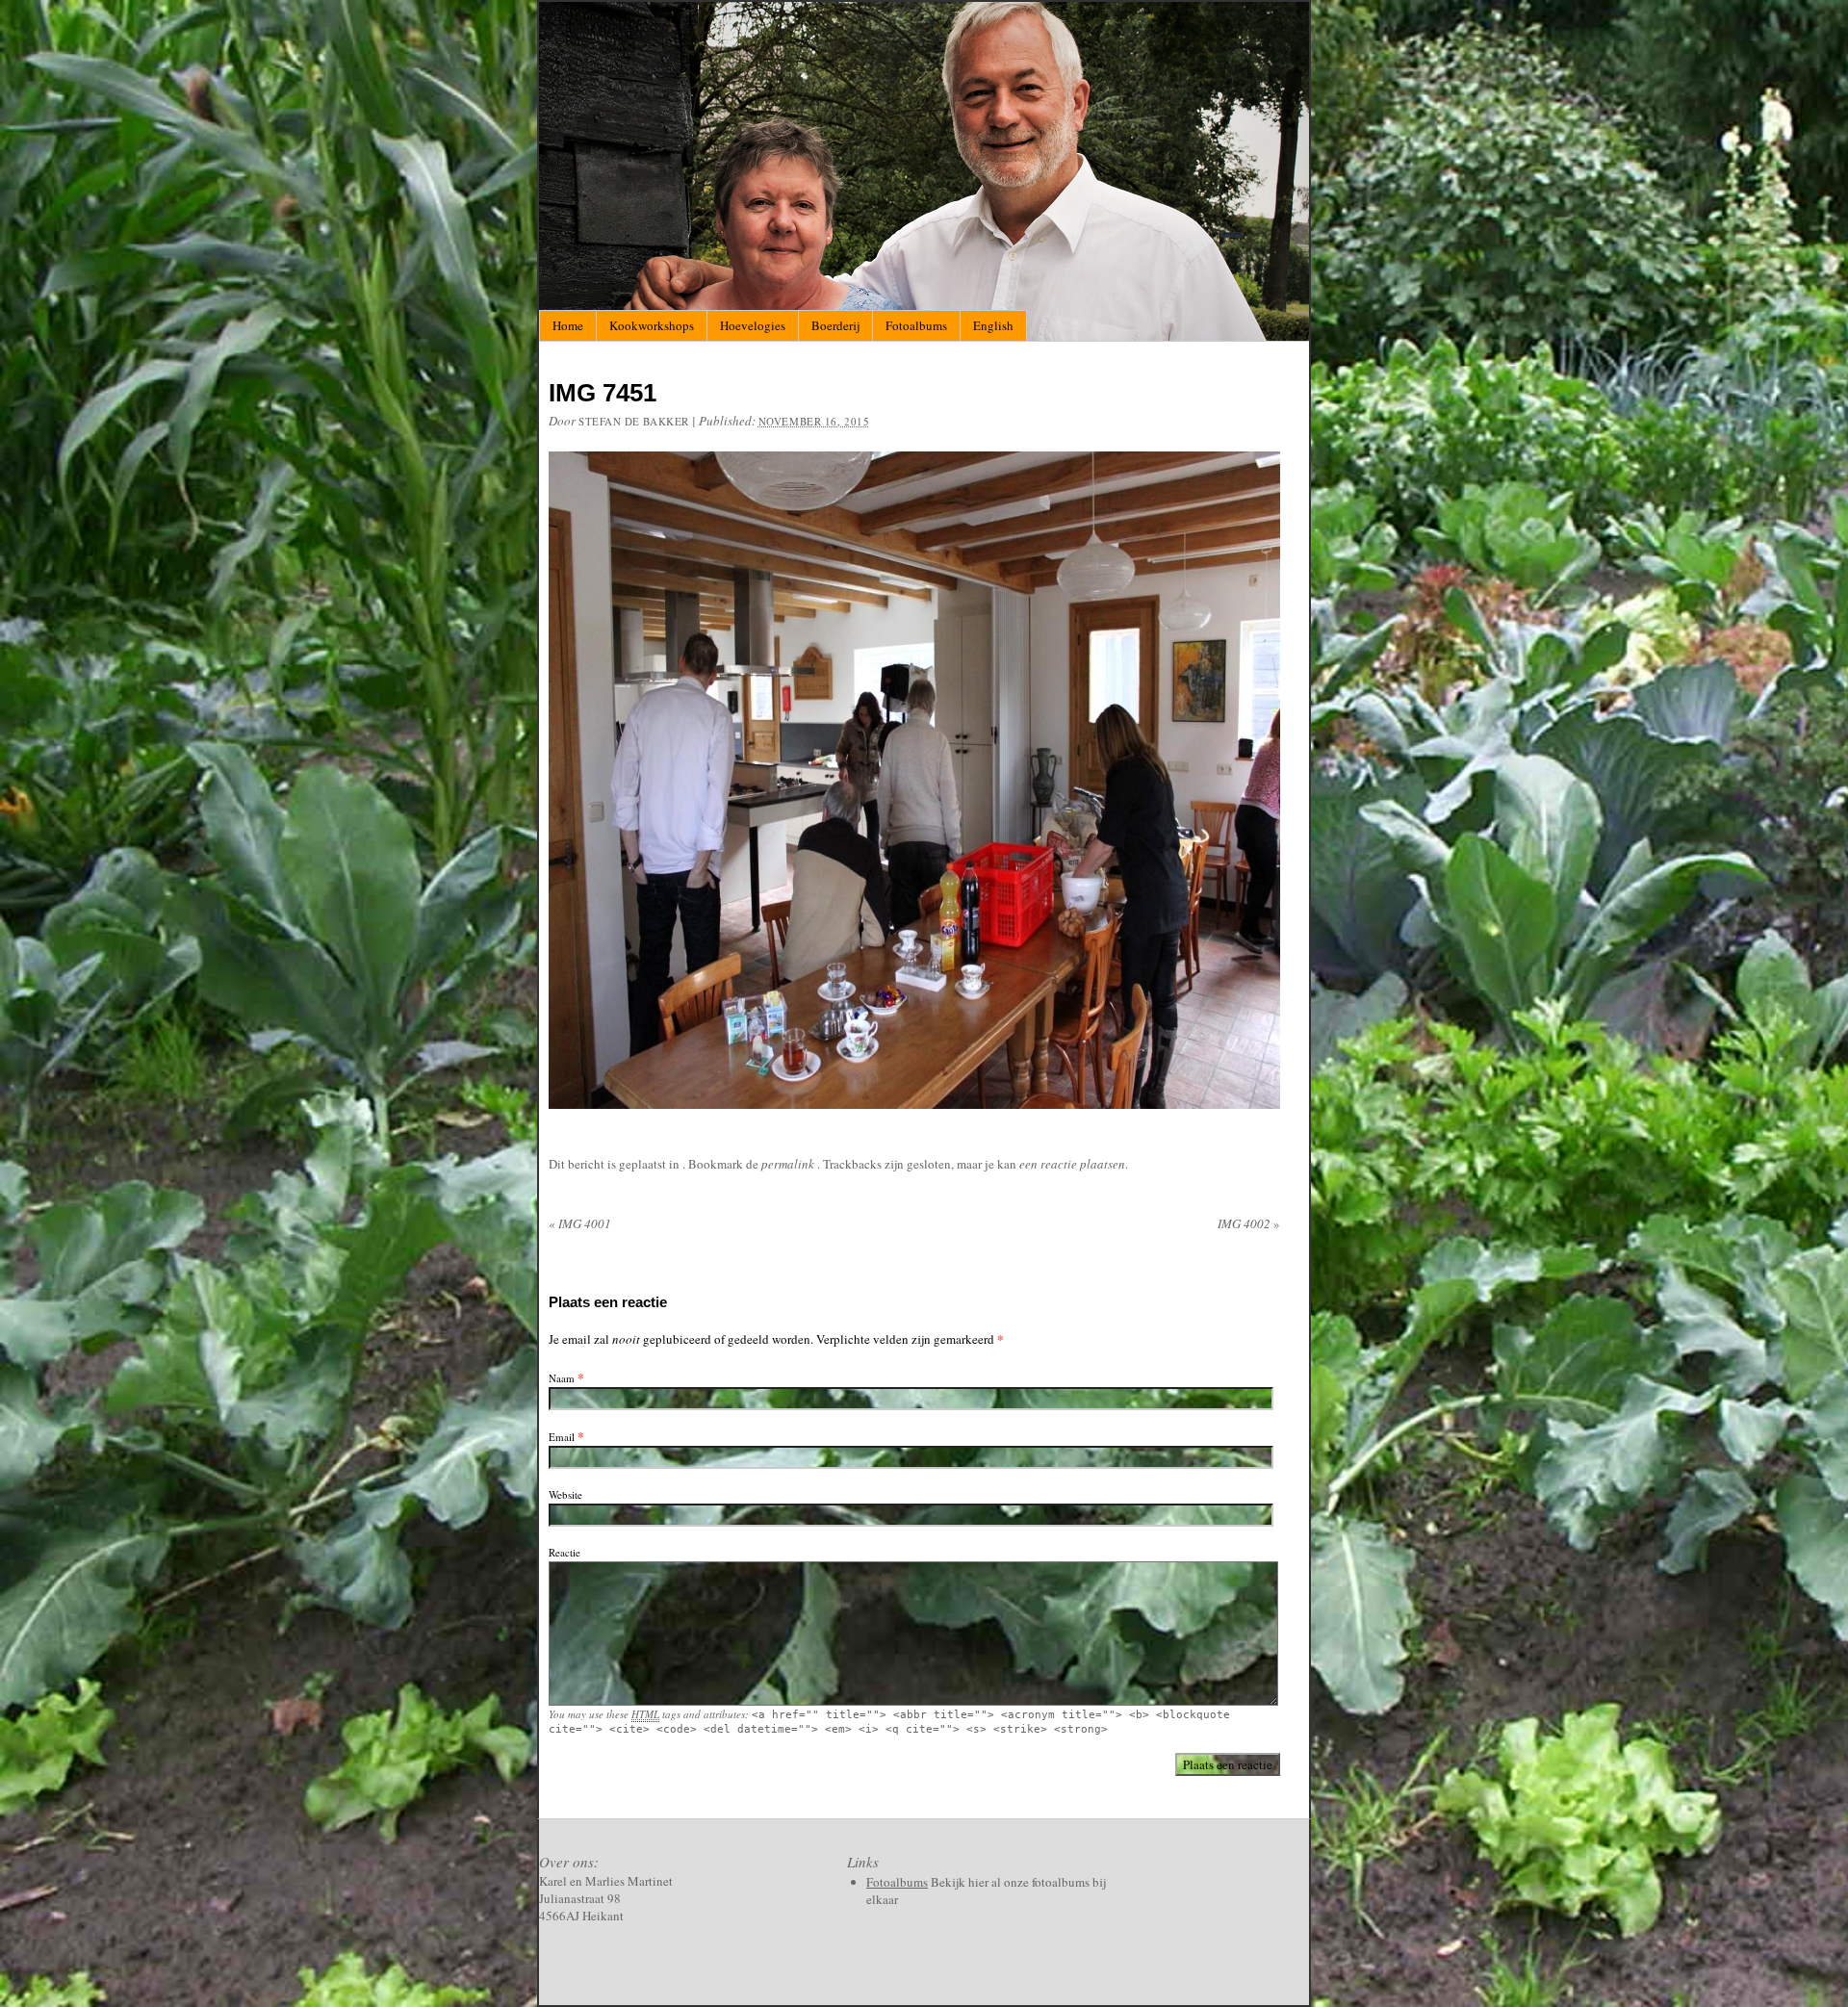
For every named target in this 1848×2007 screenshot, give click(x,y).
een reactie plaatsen (1072, 1164)
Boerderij (835, 325)
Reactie (565, 1552)
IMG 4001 (580, 1223)
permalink (789, 1164)
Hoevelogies (753, 325)
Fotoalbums (916, 325)
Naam (562, 1378)
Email (562, 1437)
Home (568, 325)
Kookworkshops (652, 325)
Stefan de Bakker (634, 421)
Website (565, 1494)
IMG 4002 (1249, 1223)
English (993, 325)
